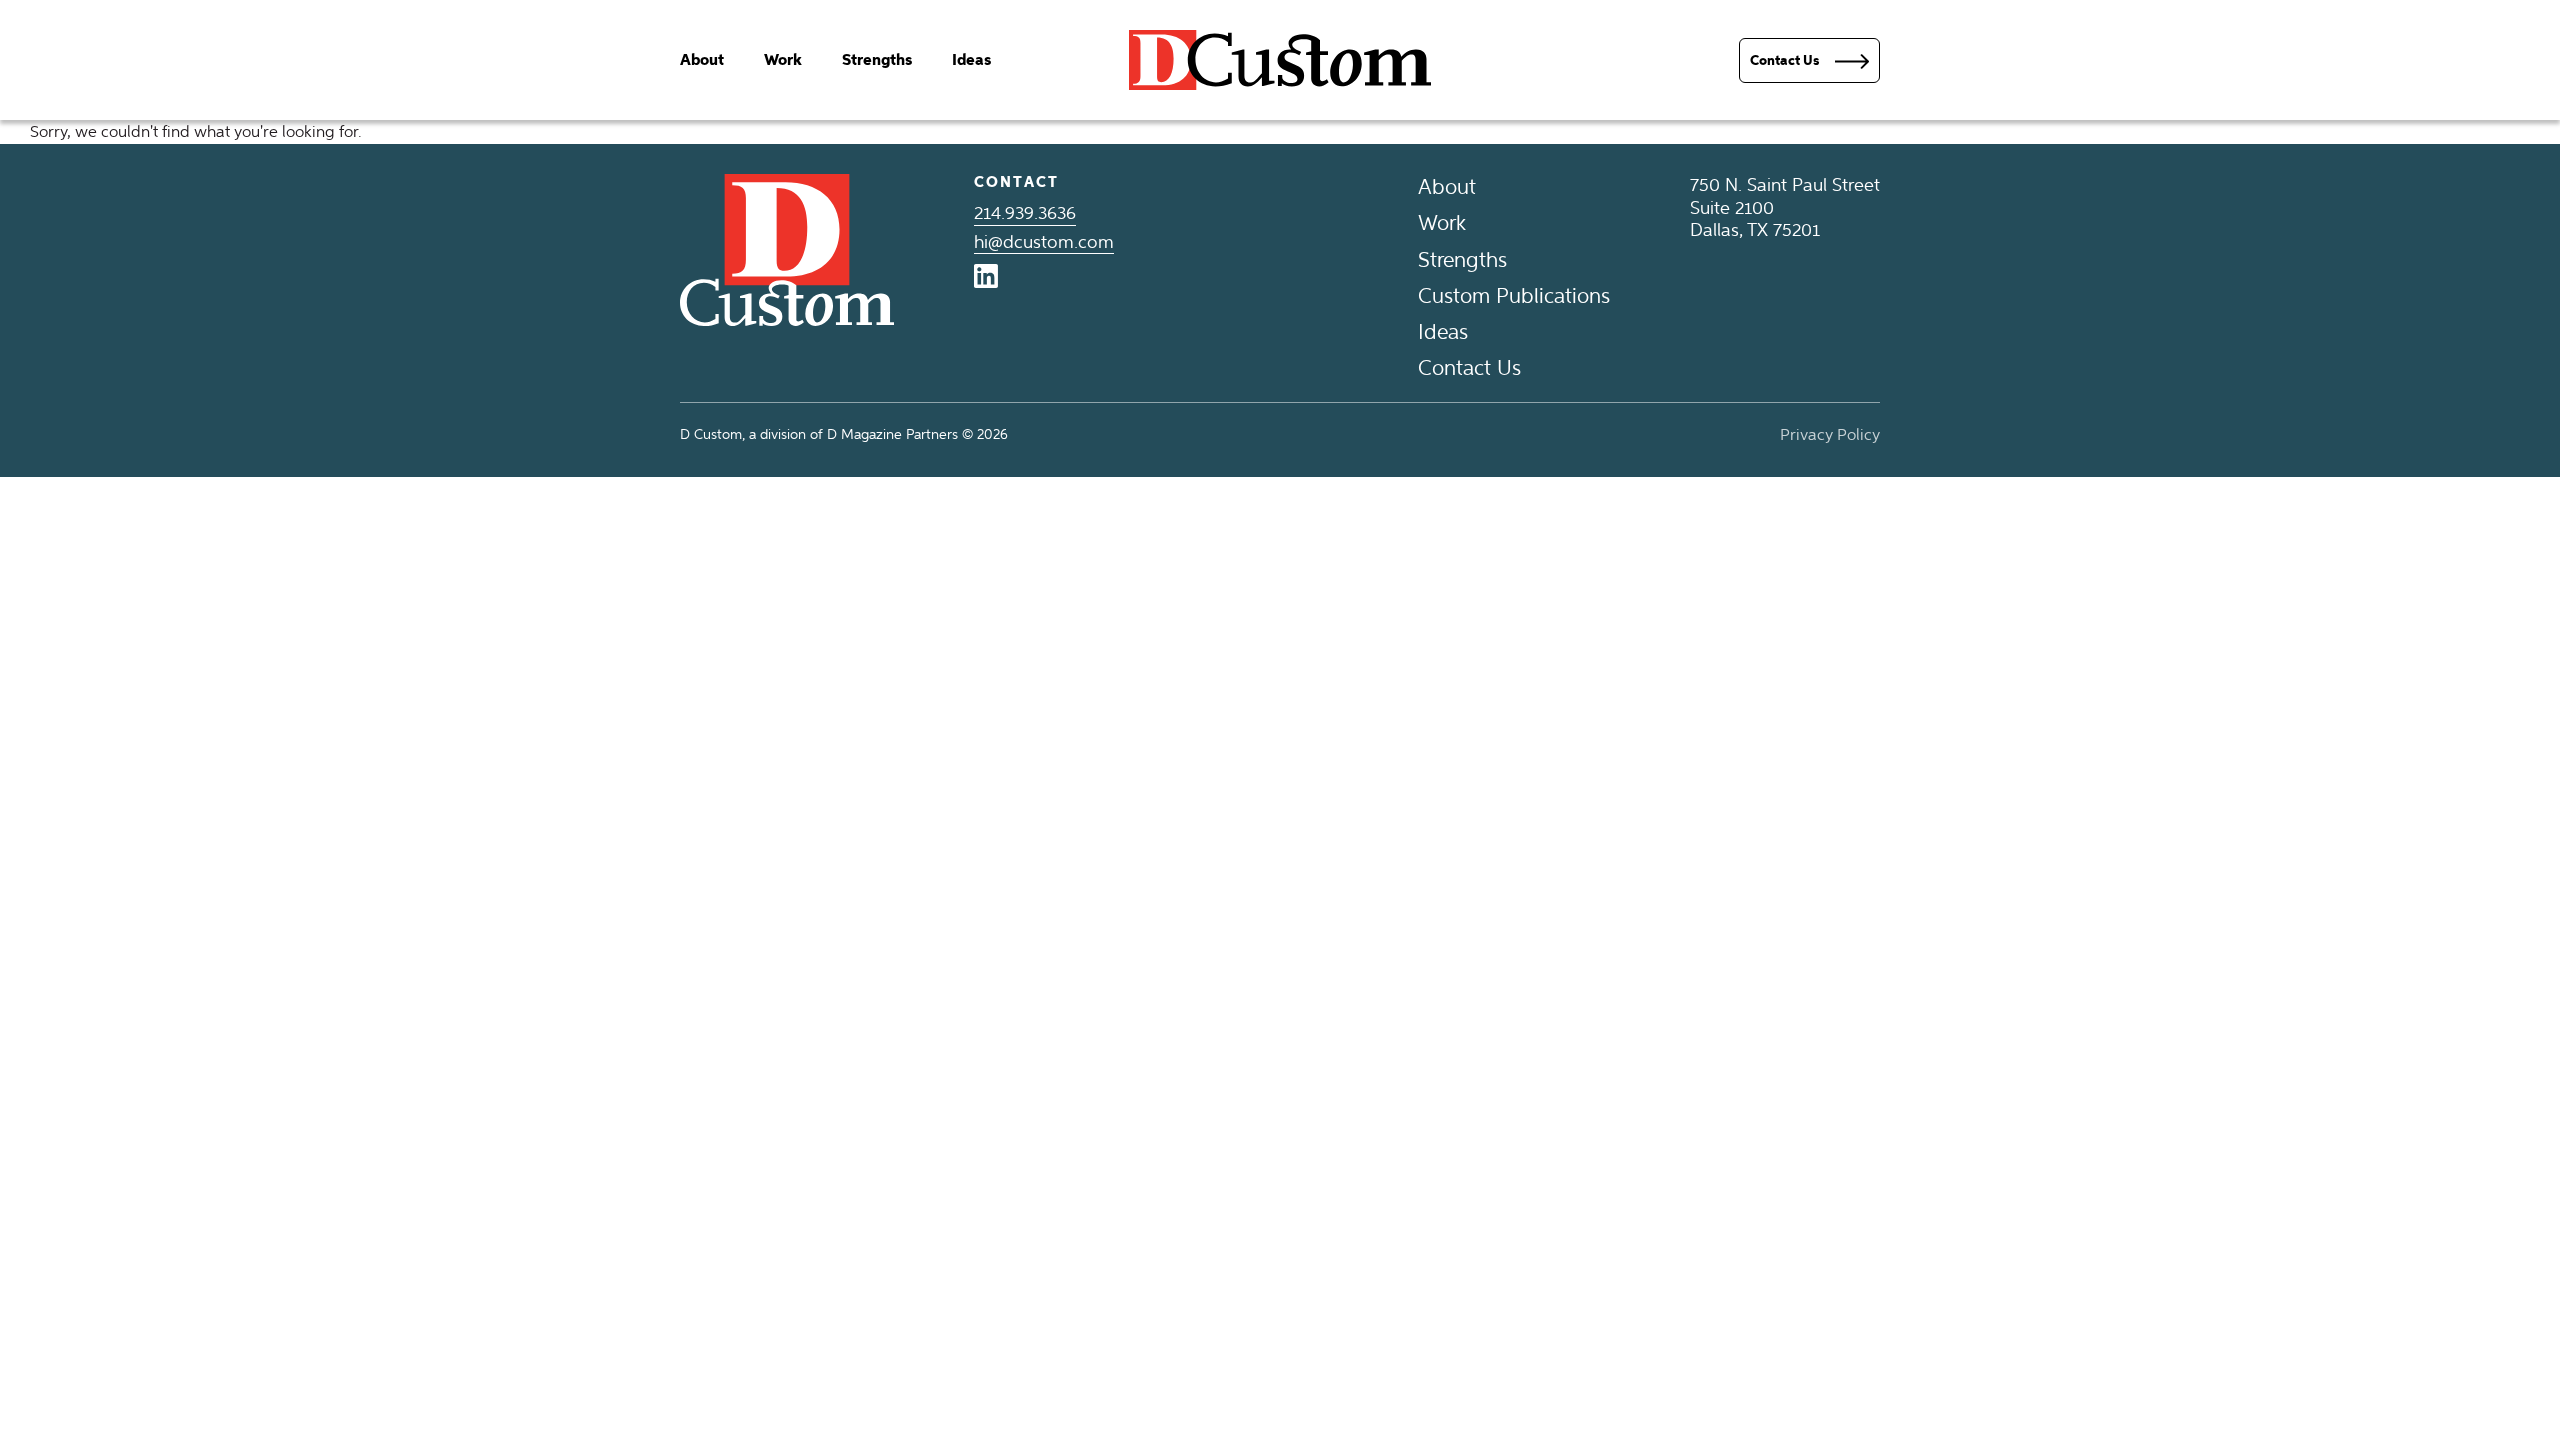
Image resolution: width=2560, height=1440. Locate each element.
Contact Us (1469, 367)
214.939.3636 (1025, 213)
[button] (1809, 60)
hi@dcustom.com (1044, 242)
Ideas (971, 60)
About (702, 60)
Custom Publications (1514, 295)
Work (783, 60)
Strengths (877, 60)
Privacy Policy (1830, 434)
